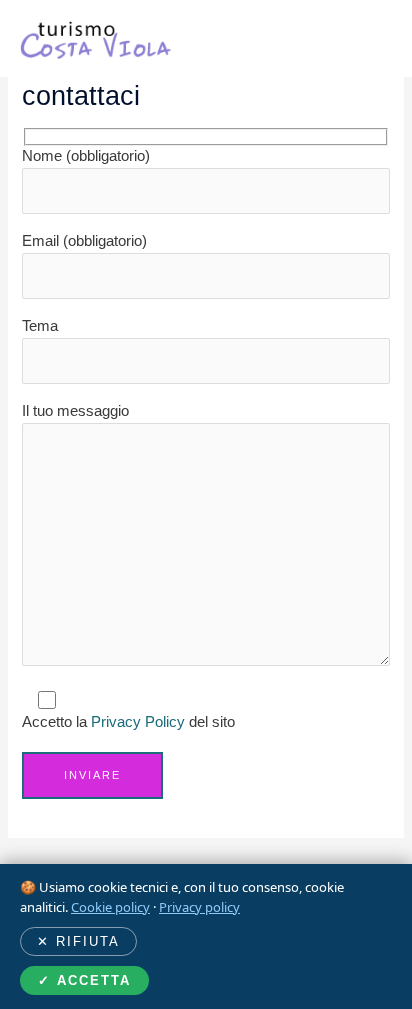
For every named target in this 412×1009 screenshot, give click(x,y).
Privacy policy (199, 907)
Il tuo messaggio (75, 411)
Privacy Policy (138, 722)
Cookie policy (110, 907)
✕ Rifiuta (78, 941)
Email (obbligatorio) (84, 241)
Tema (40, 326)
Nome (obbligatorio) (86, 156)
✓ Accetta (84, 980)
